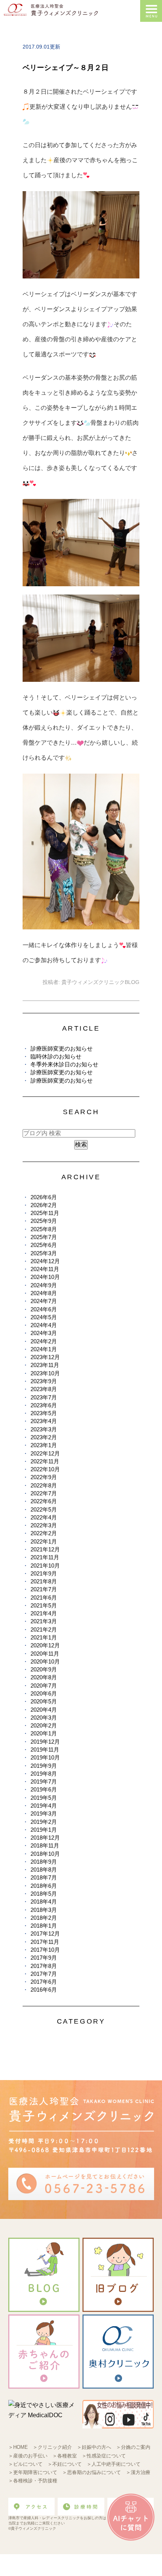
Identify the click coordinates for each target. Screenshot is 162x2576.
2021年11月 (45, 1557)
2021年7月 (44, 1589)
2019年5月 (44, 1798)
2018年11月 (45, 1845)
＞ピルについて (25, 2464)
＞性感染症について (104, 2456)
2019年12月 (45, 1742)
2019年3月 (44, 1813)
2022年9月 (44, 1477)
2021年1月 (44, 1637)
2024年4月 (44, 1325)
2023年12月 (45, 1357)
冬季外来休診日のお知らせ (64, 1064)
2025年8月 (44, 1229)
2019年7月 (44, 1781)
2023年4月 (44, 1421)
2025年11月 (45, 1213)
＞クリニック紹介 (52, 2447)
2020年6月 (44, 1693)
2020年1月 (44, 1733)
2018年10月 (45, 1854)
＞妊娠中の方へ (94, 2447)
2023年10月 (45, 1373)
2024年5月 (44, 1317)
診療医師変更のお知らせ (62, 1048)
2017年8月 (44, 1966)
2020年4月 (44, 1710)
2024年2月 (44, 1341)
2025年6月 (44, 1245)
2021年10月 (45, 1566)
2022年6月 (44, 1501)
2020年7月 (44, 1686)
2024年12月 (45, 1261)
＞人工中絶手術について (114, 2464)
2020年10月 (45, 1661)
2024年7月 (44, 1301)
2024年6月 (44, 1309)
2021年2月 (44, 1629)
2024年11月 (45, 1269)
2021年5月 (44, 1605)
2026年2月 (44, 1205)
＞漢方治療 (138, 2472)
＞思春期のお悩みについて (92, 2472)
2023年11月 (45, 1365)
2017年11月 (45, 1942)
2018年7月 (44, 1877)
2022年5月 (44, 1509)
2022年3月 (44, 1525)
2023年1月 (44, 1445)
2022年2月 (44, 1533)
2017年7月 (44, 1974)
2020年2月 (44, 1725)
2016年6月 (44, 1990)
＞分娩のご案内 (133, 2447)
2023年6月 (44, 1405)
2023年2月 (44, 1437)
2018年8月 (44, 1870)
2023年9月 (44, 1381)
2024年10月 (45, 1277)
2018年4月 (44, 1902)
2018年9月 (44, 1862)
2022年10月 (45, 1469)
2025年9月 (44, 1221)
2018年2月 (44, 1918)
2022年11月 (45, 1461)
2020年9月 (44, 1669)
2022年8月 (44, 1485)
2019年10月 (45, 1757)
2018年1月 (44, 1926)
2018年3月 (44, 1910)
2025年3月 (44, 1253)
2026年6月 (44, 1197)
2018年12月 (45, 1838)
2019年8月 (44, 1774)
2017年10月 (45, 1950)
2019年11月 (45, 1750)
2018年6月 (44, 1886)
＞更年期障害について (33, 2472)
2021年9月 (44, 1573)
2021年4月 (44, 1613)
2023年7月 (44, 1397)
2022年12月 (45, 1453)
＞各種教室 (65, 2456)
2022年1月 (44, 1541)
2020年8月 (44, 1677)
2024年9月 (44, 1285)
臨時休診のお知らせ (56, 1056)
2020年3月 (44, 1718)
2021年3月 (44, 1621)
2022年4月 (44, 1517)
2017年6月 (44, 1982)
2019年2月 (44, 1822)
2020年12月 (45, 1645)
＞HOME (18, 2447)
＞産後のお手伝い (28, 2456)
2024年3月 (44, 1333)
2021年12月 (45, 1549)
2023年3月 (44, 1429)
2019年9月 (44, 1766)
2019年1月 (44, 1830)
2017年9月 (44, 1958)
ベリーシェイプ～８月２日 (66, 68)
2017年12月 (45, 1934)
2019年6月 (44, 1789)
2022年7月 (44, 1493)
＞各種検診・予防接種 (33, 2481)
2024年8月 (44, 1293)
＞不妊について (65, 2464)
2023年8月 (44, 1389)
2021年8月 (44, 1581)
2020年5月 (44, 1701)
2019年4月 (44, 1806)
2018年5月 (44, 1894)
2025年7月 (44, 1237)
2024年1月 (44, 1349)
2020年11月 (45, 1654)
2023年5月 (44, 1413)
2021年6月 (44, 1597)
